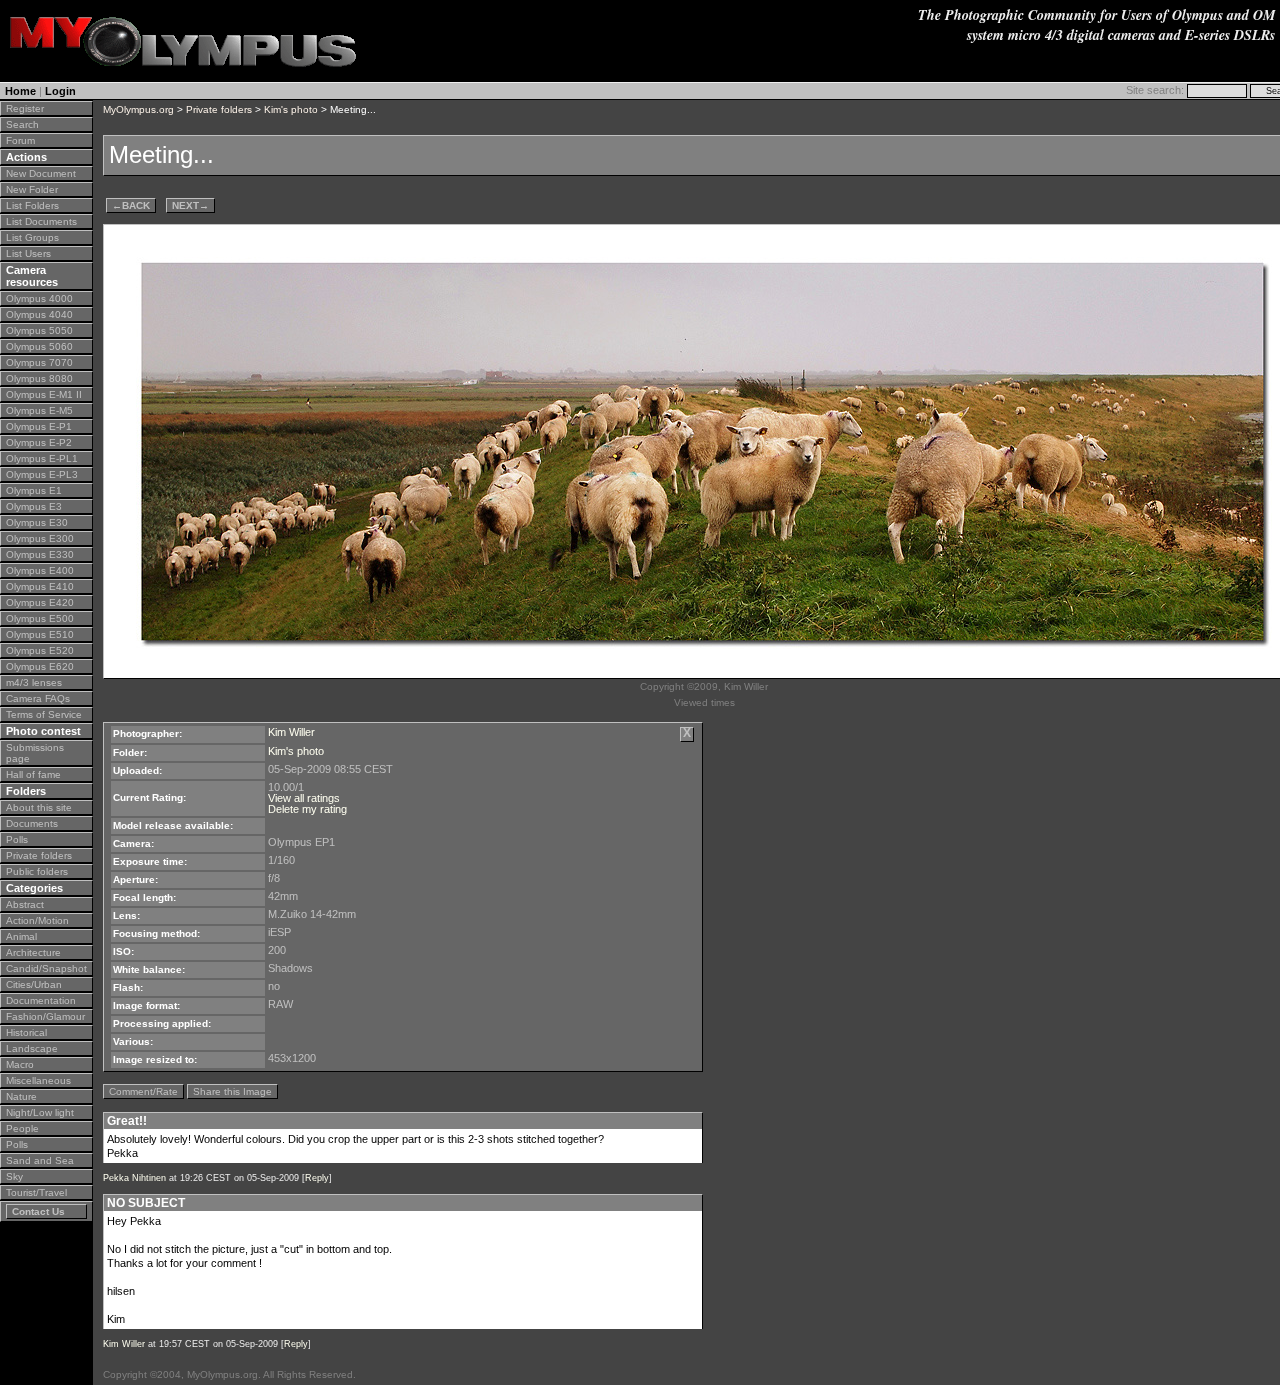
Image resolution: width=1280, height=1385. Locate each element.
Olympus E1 (34, 490)
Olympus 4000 (39, 298)
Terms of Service (44, 714)
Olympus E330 (40, 554)
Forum (20, 140)
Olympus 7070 (39, 362)
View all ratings (304, 798)
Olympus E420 (40, 602)
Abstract (25, 904)
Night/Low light (40, 1112)
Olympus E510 (40, 634)
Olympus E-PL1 (42, 458)
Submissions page (35, 753)
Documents (32, 823)
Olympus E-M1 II (44, 394)
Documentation (41, 1000)
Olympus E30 (37, 522)
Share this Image (232, 1091)
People (22, 1128)
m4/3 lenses (34, 682)
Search (22, 124)
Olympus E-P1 (39, 426)
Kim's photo (291, 109)
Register (25, 108)
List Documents (41, 221)
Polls (17, 839)
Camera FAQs (38, 698)
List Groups (32, 237)
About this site (39, 807)
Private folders (39, 855)
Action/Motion (37, 920)
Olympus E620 (40, 666)
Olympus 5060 (39, 346)
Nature (21, 1096)
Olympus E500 (40, 618)
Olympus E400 (40, 570)
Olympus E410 (40, 586)
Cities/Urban (34, 984)
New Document (41, 173)
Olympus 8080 (39, 378)
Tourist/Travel (36, 1192)
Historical (26, 1032)
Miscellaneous (38, 1080)
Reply (317, 1178)
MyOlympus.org (138, 109)
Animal (21, 936)
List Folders (32, 205)
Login (60, 91)
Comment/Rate (143, 1091)
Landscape (32, 1048)
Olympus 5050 (39, 330)
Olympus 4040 (39, 314)
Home (20, 91)
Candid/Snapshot (46, 968)
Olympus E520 (40, 650)
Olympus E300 (40, 538)
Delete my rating (307, 809)
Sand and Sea (40, 1160)
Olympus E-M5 (39, 410)
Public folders (37, 871)
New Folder (32, 189)
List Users (28, 253)
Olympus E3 (34, 506)
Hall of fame (33, 774)
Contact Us (38, 1211)
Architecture (33, 952)
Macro (20, 1064)
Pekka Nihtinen (134, 1178)
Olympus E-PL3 (42, 474)
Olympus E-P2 (39, 442)
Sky (14, 1176)
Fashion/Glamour (45, 1016)
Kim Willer (291, 732)
